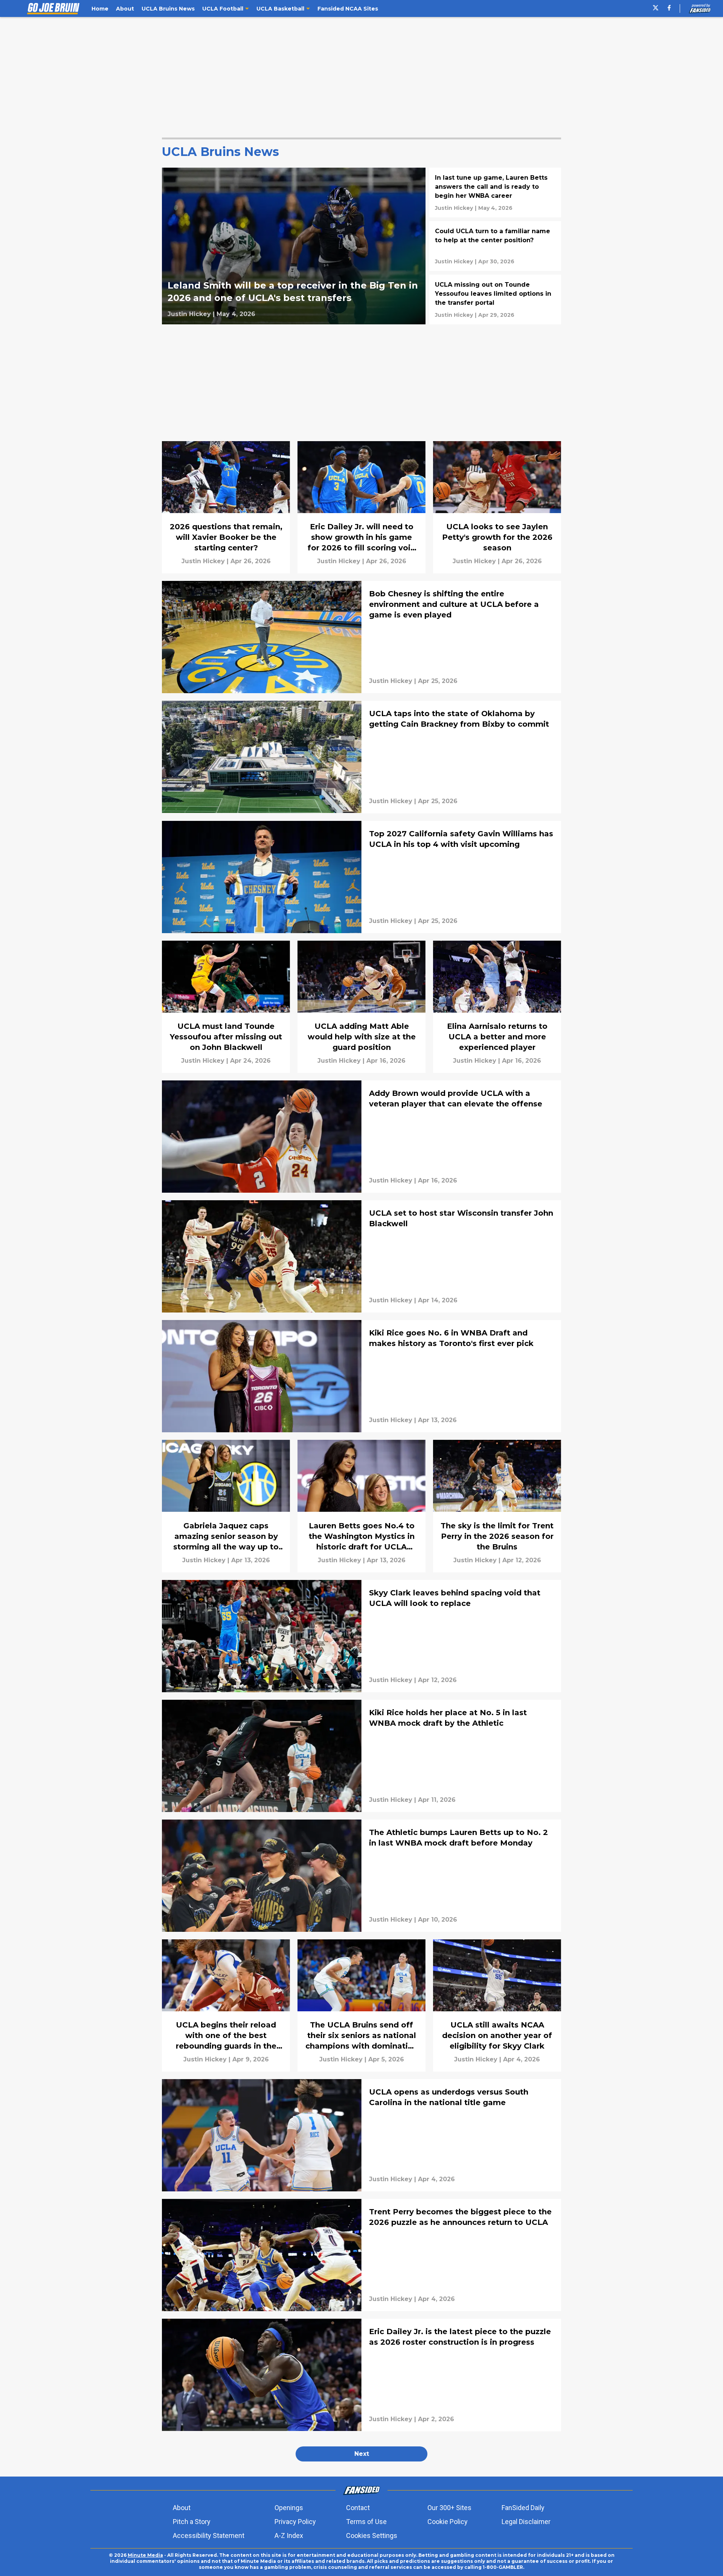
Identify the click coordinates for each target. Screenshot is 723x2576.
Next (362, 2454)
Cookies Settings (372, 2536)
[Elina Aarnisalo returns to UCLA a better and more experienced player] (497, 1007)
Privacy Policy (295, 2522)
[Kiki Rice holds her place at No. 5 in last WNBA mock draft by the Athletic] (361, 1756)
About (182, 2508)
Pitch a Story (192, 2522)
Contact (358, 2508)
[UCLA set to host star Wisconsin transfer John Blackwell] (361, 1256)
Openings (289, 2508)
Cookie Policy (448, 2522)
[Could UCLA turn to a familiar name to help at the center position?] (495, 246)
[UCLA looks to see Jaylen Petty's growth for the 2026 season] (497, 507)
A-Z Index (289, 2536)
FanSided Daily (523, 2508)
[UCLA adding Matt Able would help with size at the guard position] (361, 1007)
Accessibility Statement (209, 2536)
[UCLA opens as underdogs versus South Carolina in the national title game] (361, 2135)
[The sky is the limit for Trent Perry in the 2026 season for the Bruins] (497, 1506)
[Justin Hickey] (189, 314)
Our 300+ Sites (449, 2508)
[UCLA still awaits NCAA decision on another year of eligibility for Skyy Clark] (497, 2005)
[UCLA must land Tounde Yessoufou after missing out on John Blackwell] (226, 1007)
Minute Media (145, 2555)
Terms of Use (366, 2522)
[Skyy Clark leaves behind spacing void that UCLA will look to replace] (361, 1636)
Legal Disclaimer (526, 2522)
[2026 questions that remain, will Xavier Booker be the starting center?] (226, 507)
